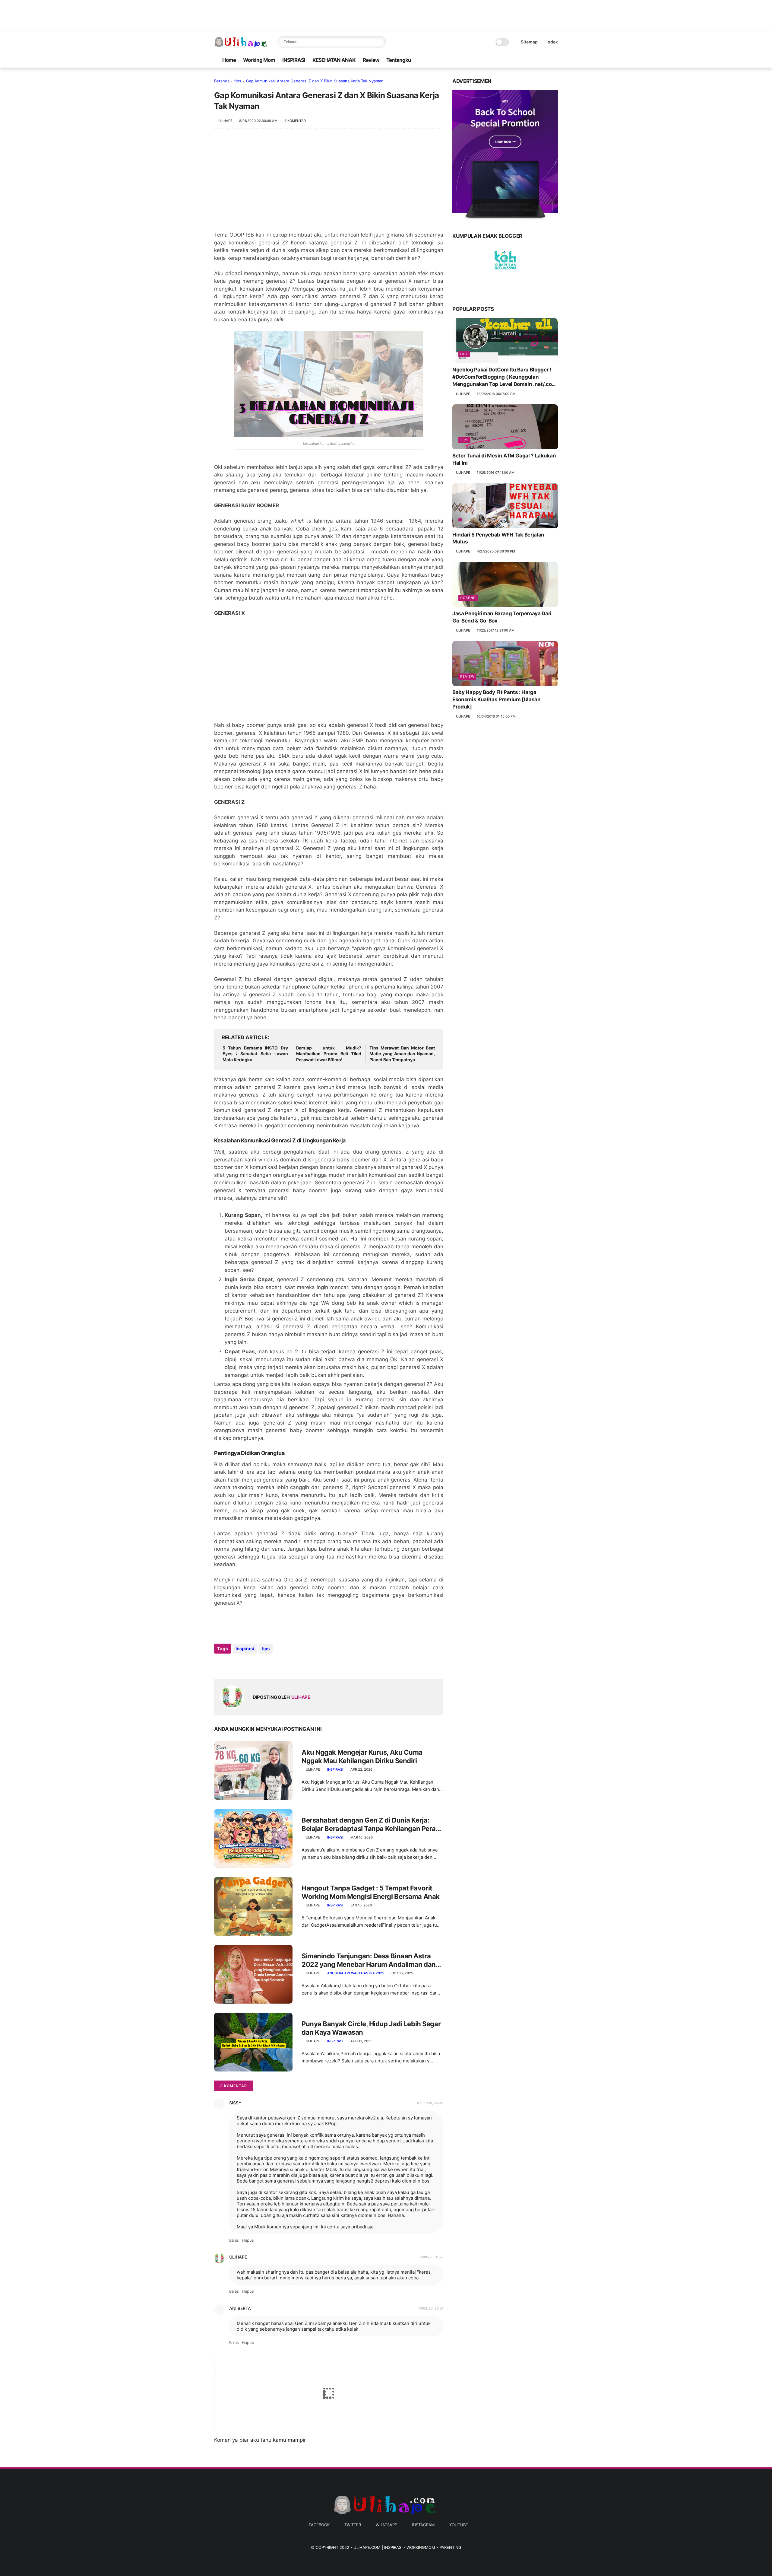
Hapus (248, 2240)
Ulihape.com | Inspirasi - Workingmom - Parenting (407, 2547)
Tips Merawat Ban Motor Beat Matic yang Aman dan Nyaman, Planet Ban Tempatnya (402, 1054)
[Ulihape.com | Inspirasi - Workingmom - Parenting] (241, 45)
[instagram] (545, 60)
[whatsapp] (535, 60)
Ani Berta (240, 2308)
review (467, 677)
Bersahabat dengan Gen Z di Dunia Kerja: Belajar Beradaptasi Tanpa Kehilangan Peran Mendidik (371, 1825)
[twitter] (526, 60)
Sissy (235, 2103)
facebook (319, 2525)
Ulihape (238, 2257)
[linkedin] (268, 1665)
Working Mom (259, 60)
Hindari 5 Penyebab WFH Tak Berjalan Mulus (498, 538)
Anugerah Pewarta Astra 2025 (356, 1973)
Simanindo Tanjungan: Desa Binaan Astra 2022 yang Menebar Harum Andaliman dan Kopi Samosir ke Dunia (369, 1960)
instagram (423, 2525)
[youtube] (555, 60)
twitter (353, 2525)
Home (229, 60)
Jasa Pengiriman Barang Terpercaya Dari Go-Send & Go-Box (502, 617)
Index (552, 42)
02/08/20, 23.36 (430, 2103)
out (464, 354)
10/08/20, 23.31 (431, 2308)
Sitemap (529, 42)
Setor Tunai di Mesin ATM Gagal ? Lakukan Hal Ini (504, 460)
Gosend (468, 598)
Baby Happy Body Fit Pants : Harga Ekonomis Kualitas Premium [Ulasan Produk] (497, 700)
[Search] (380, 42)
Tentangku (399, 60)
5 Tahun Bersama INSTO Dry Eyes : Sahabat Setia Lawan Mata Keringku (255, 1054)
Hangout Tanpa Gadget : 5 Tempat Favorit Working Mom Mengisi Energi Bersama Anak (371, 1892)
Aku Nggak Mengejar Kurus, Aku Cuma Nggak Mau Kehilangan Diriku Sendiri (362, 1757)
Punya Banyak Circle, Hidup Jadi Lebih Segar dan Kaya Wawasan (371, 2028)
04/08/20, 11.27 (431, 2257)
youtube (459, 2525)
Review (371, 60)
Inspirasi (245, 1649)
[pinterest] (256, 1665)
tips (238, 81)
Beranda (222, 81)
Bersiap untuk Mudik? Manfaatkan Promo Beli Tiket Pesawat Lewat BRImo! (329, 1054)
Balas (234, 2240)
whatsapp (386, 2525)
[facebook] (516, 60)
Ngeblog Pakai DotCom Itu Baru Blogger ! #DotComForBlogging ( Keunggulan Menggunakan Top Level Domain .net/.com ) (504, 377)
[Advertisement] (329, 183)
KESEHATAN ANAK (334, 60)
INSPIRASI (294, 60)
